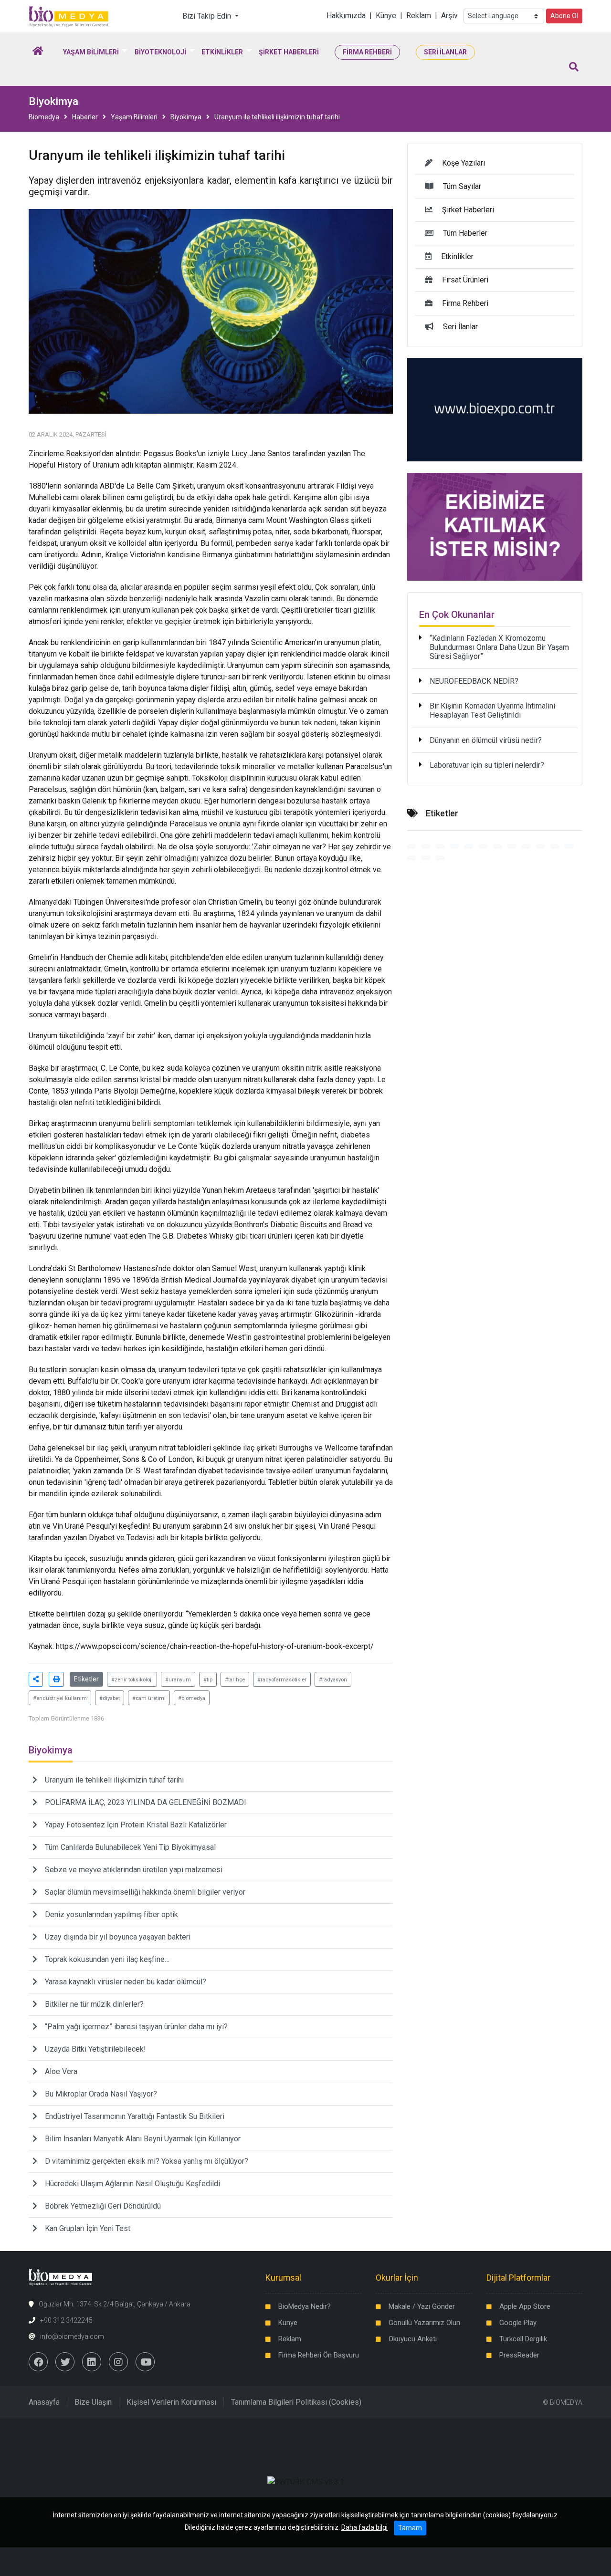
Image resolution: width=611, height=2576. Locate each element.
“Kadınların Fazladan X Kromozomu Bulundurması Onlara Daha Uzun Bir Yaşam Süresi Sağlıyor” (499, 647)
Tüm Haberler (465, 233)
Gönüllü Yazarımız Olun (424, 2323)
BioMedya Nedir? (305, 2306)
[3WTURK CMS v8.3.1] (306, 2481)
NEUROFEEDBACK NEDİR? (474, 681)
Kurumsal (283, 2278)
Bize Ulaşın (93, 2402)
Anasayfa (44, 2402)
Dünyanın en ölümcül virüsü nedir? (486, 740)
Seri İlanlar (460, 327)
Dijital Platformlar (518, 2278)
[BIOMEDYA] (69, 16)
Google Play (518, 2323)
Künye (386, 16)
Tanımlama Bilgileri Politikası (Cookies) (296, 2402)
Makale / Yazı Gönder (422, 2306)
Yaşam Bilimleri (134, 117)
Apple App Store (525, 2306)
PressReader (519, 2355)
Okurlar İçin (397, 2278)
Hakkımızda (346, 16)
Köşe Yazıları (464, 163)
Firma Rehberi (465, 303)
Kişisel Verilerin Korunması (171, 2402)
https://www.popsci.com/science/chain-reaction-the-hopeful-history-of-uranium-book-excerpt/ (215, 1646)
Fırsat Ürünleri (465, 280)
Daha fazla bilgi (364, 2527)
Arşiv (449, 16)
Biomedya (44, 117)
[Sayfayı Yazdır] (56, 1679)
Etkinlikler (457, 256)
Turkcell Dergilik (523, 2339)
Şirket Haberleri (468, 210)
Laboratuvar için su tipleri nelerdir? (487, 765)
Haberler (85, 117)
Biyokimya (186, 117)
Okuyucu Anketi (413, 2339)
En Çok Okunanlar (457, 615)
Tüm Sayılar (462, 186)
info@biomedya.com (72, 2336)
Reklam (419, 16)
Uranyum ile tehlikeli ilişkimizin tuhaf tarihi (277, 117)
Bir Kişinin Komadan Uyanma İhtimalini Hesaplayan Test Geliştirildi (492, 710)
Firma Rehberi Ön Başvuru (319, 2355)
